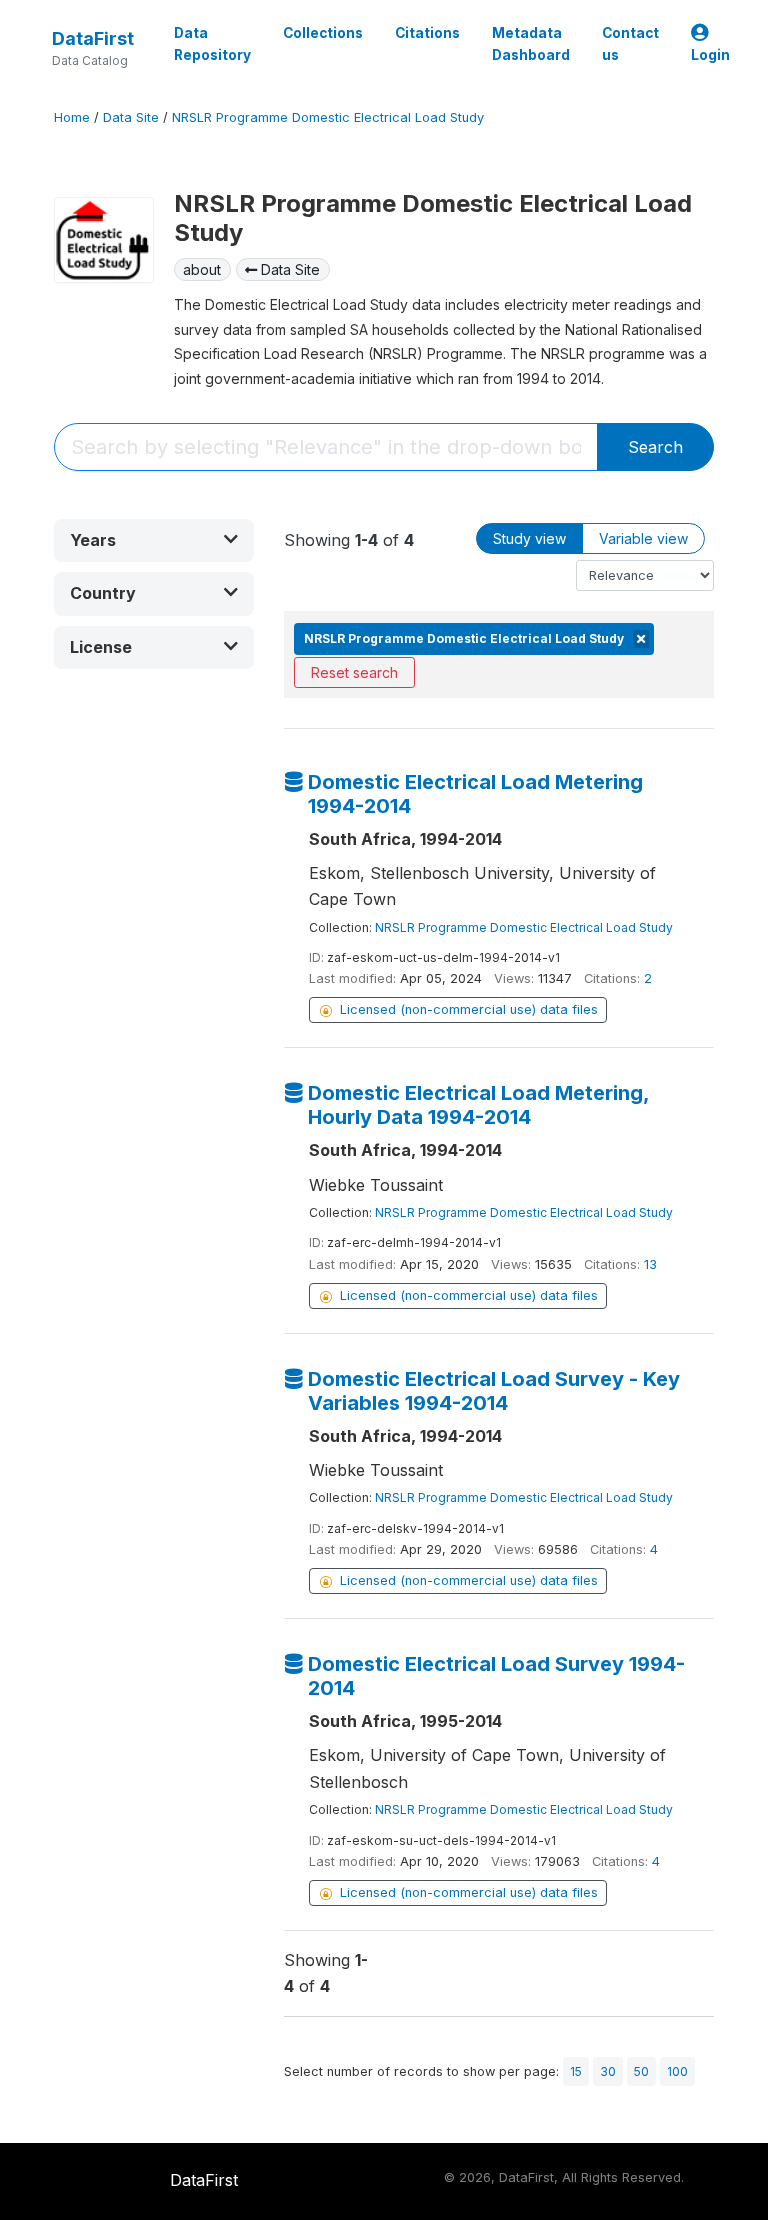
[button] (154, 540)
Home (72, 117)
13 (650, 1264)
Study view (529, 538)
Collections (323, 33)
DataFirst (93, 38)
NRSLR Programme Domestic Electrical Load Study (328, 117)
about (202, 269)
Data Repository (212, 44)
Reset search (354, 672)
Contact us (630, 44)
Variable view (643, 538)
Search (655, 447)
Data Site (131, 117)
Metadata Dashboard (531, 44)
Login (710, 55)
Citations (427, 33)
